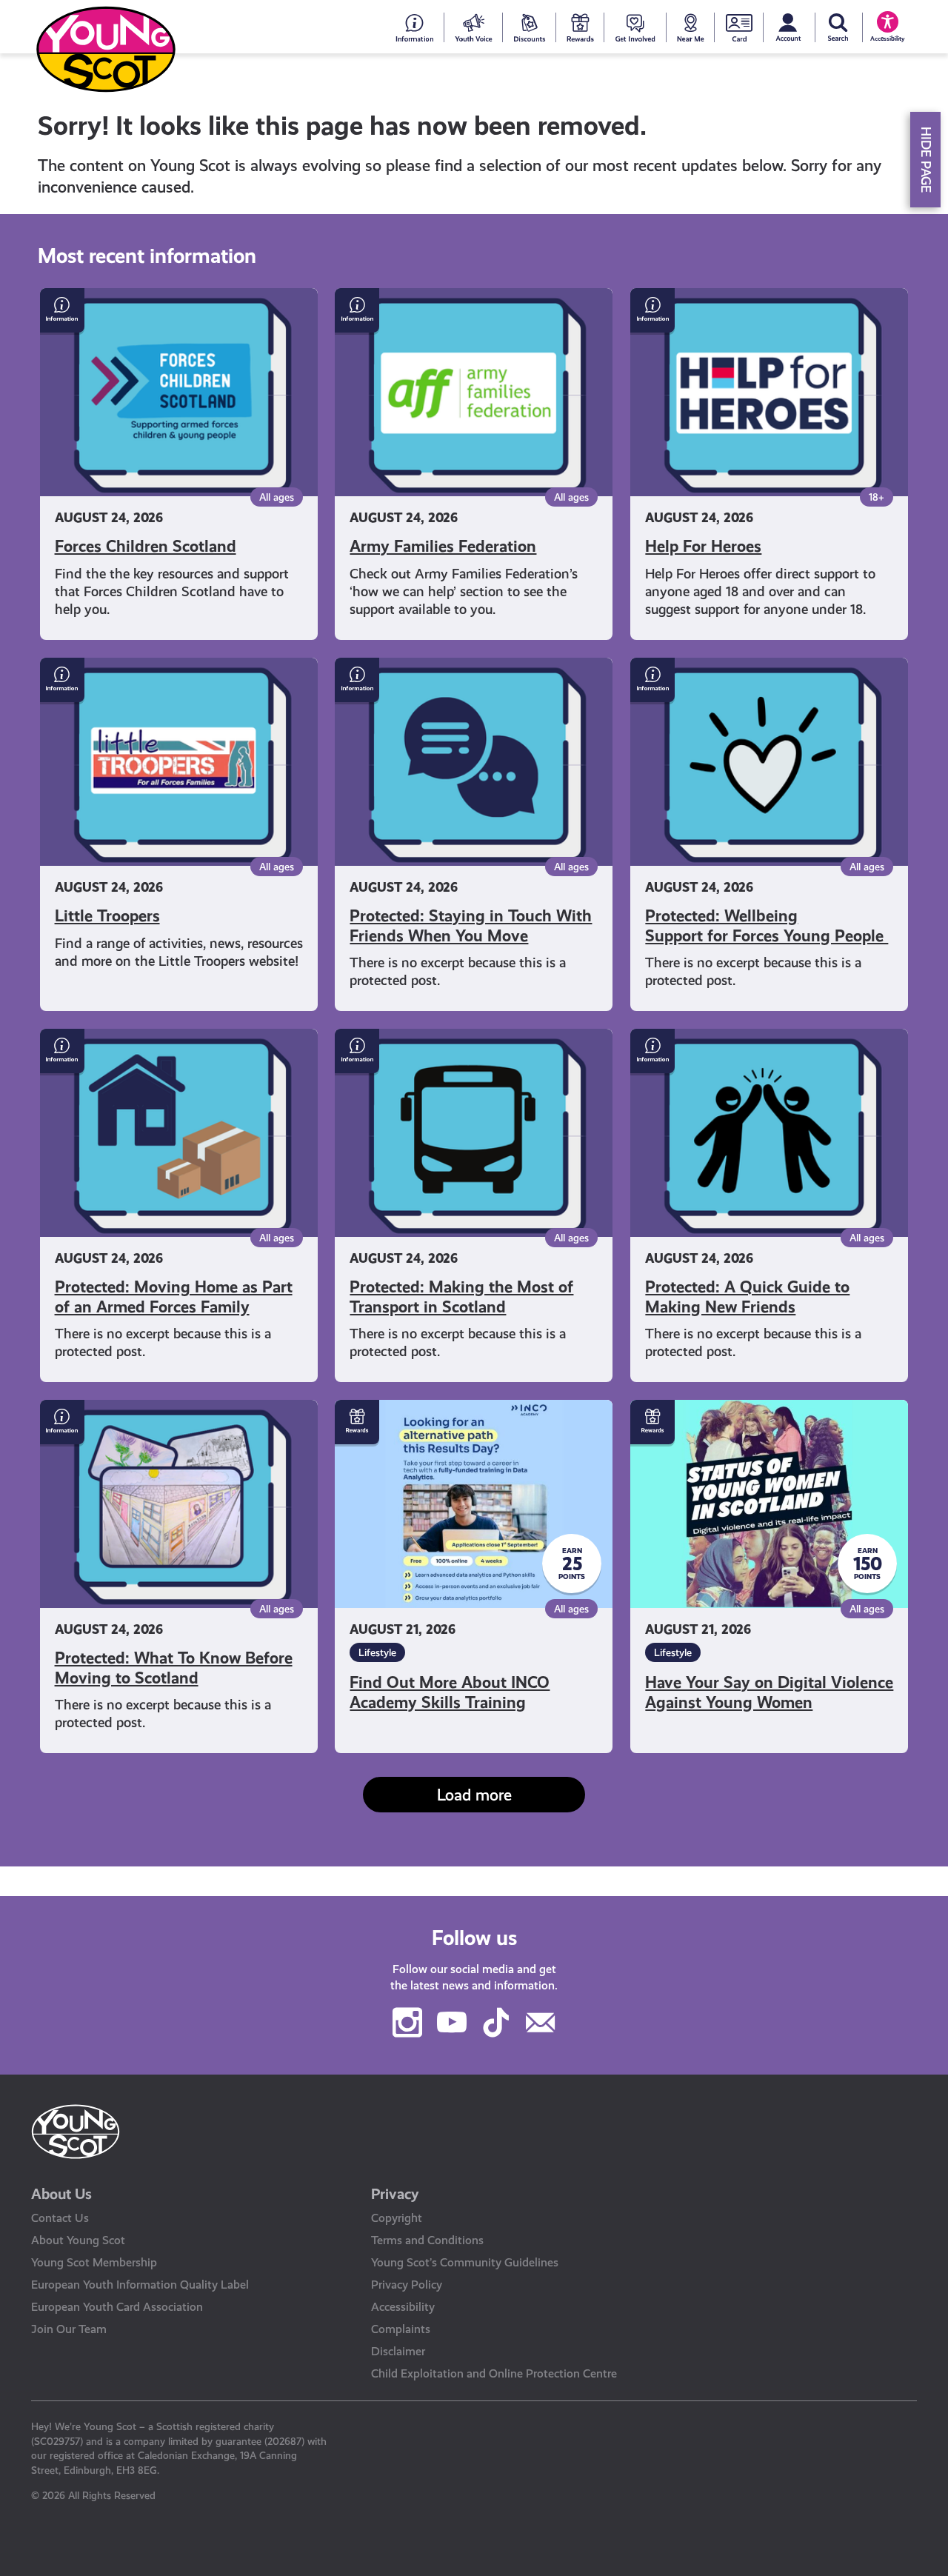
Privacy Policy (407, 2285)
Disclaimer (398, 2351)
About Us (61, 2194)
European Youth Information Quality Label (140, 2285)
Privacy (395, 2194)
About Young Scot (78, 2240)
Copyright (397, 2218)
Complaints (401, 2329)
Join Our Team (69, 2329)
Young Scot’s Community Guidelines (465, 2262)
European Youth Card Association (117, 2307)
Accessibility (403, 2307)
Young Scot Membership (94, 2262)
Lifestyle (377, 1652)
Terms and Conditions (427, 2240)
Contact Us (60, 2218)
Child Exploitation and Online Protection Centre (494, 2373)
